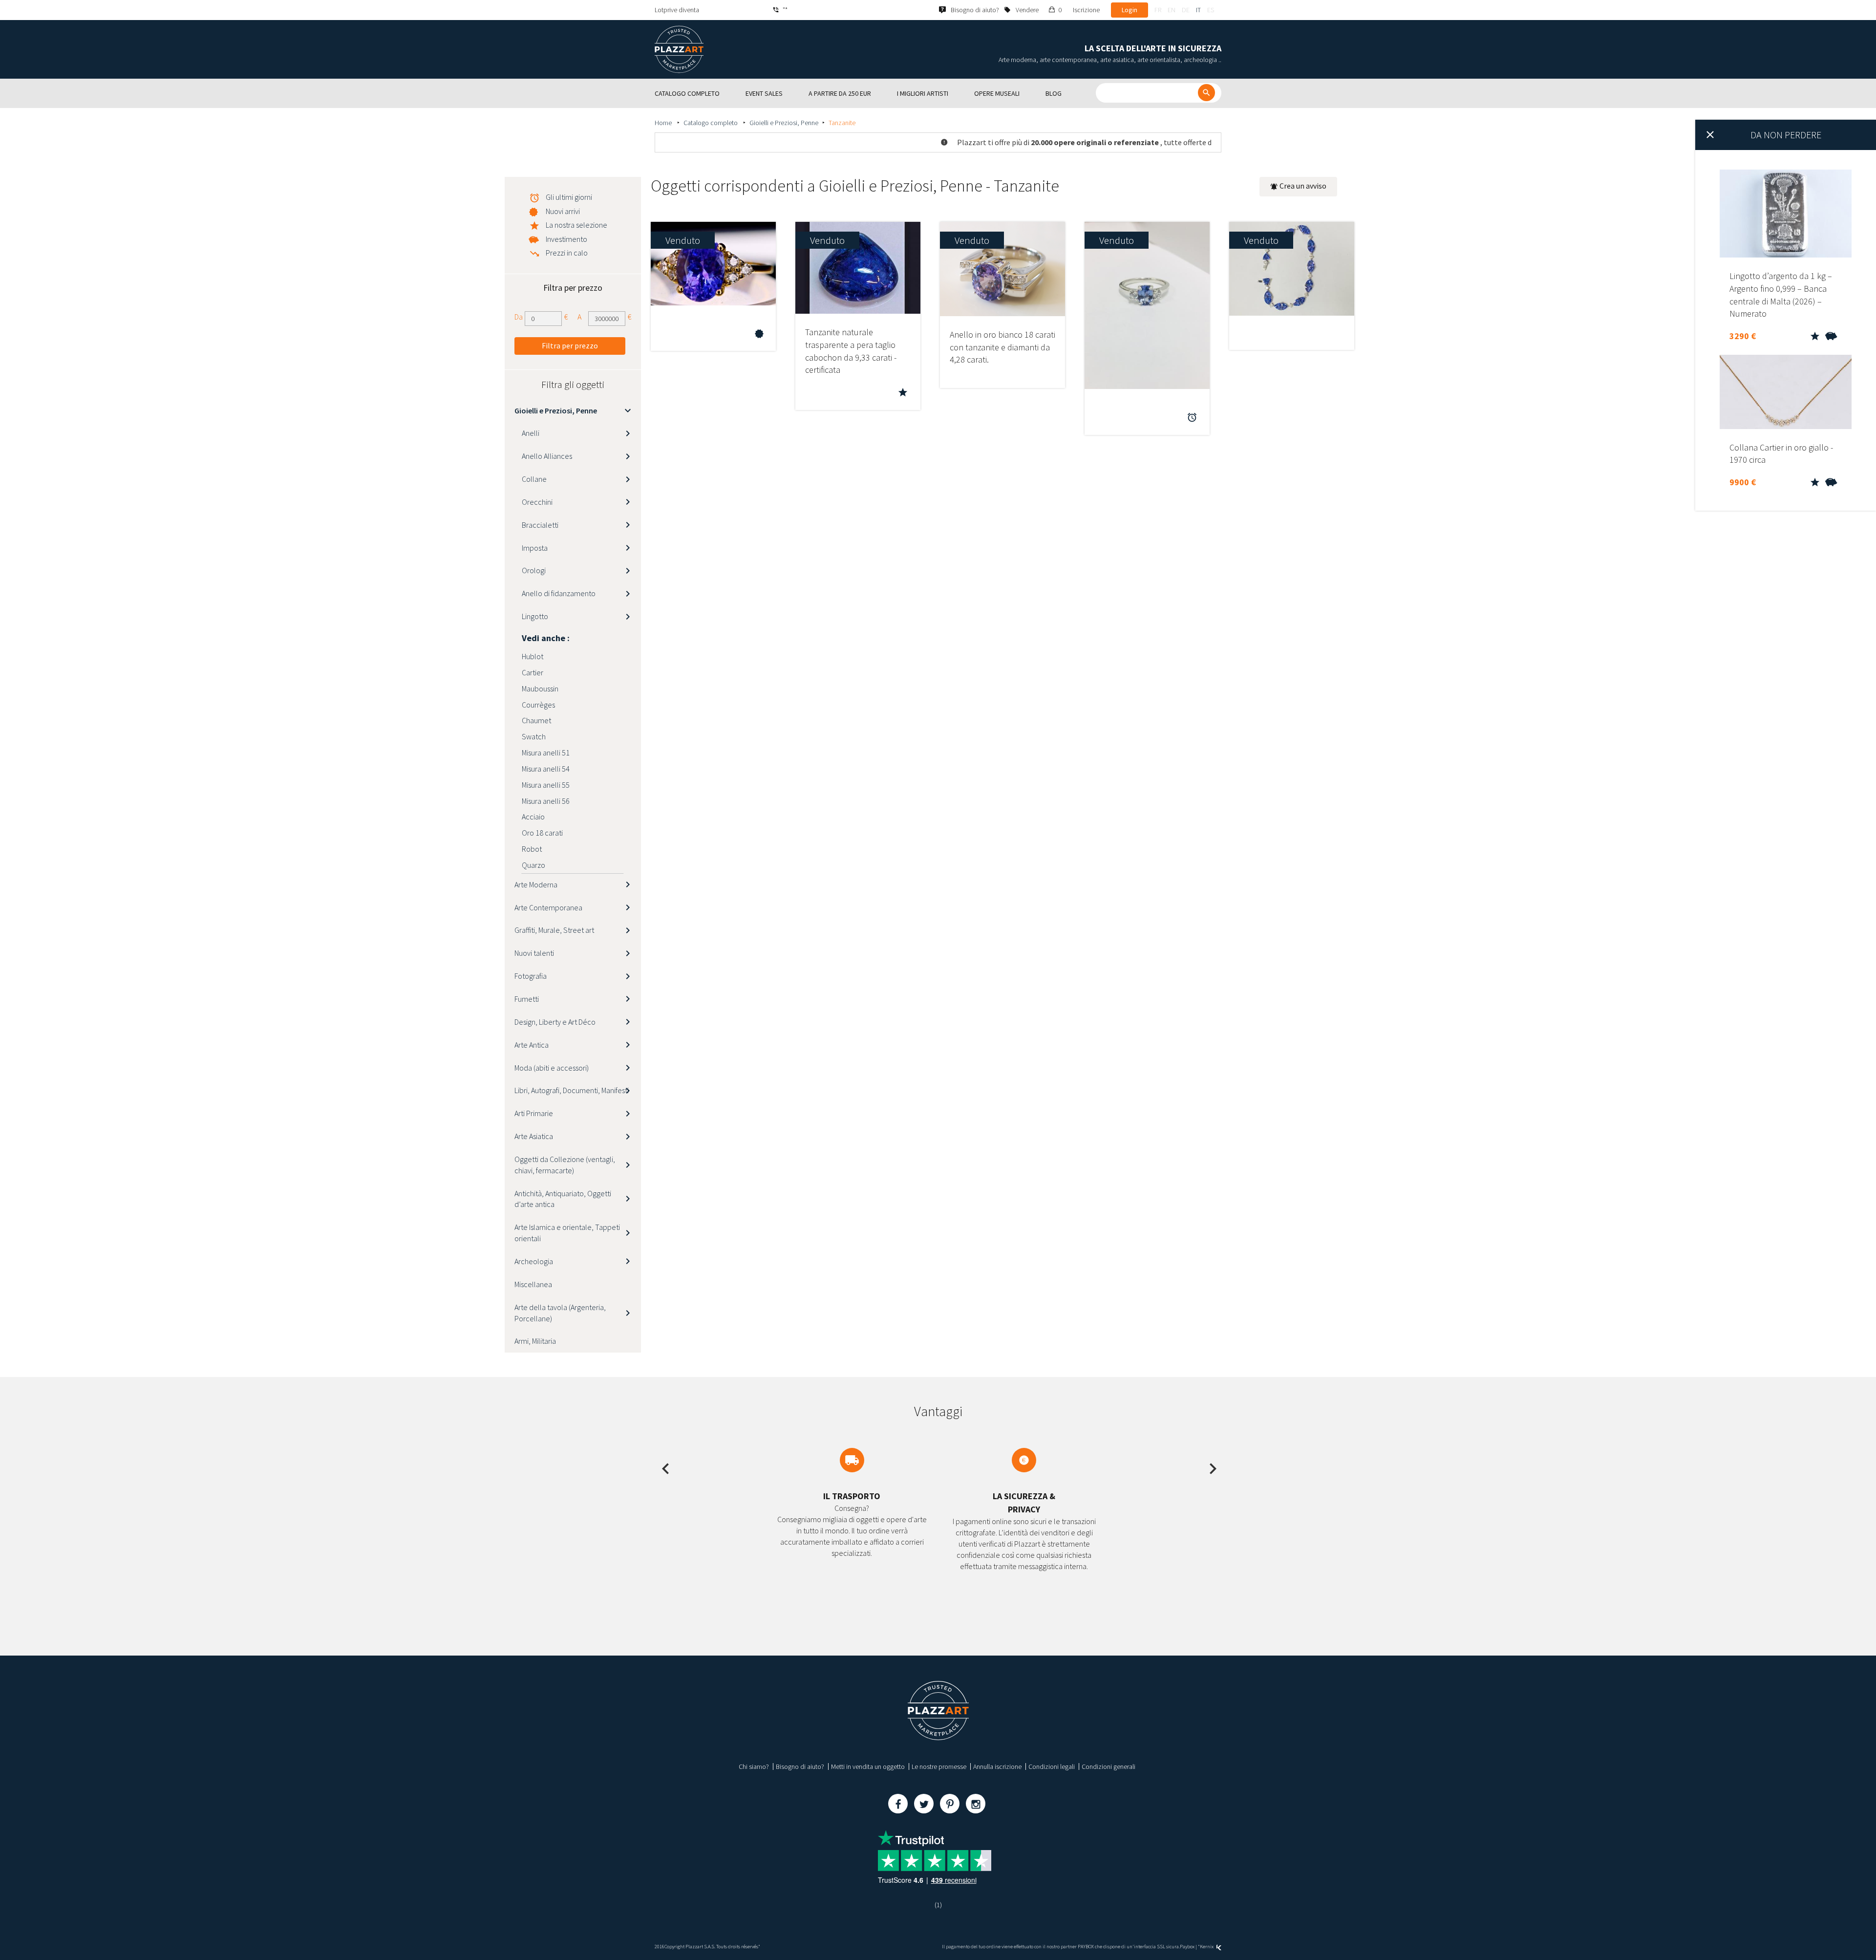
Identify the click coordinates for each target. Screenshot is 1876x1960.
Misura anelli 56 (546, 801)
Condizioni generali (1109, 1766)
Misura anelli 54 (546, 769)
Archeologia (534, 1261)
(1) (938, 1905)
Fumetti (527, 999)
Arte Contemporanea (548, 907)
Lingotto (535, 616)
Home (664, 123)
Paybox (1187, 1947)
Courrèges (538, 705)
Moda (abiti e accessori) (552, 1068)
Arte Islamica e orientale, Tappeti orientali (567, 1233)
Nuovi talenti (534, 953)
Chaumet (536, 720)
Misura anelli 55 (546, 785)
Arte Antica (532, 1045)
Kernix (1207, 1947)
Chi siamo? (754, 1766)
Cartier (533, 672)
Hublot (533, 656)
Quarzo (533, 865)
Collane (534, 479)
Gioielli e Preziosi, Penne (784, 123)
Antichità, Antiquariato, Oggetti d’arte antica (563, 1199)
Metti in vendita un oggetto (868, 1766)
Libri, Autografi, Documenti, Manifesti (572, 1090)
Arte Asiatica (534, 1136)
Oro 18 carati (542, 833)
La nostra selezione (576, 225)
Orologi (534, 570)
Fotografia (531, 976)
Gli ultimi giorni (569, 197)
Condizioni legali (1052, 1766)
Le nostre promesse (939, 1766)
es (1211, 10)
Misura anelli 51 (546, 753)
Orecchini (537, 502)
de (1186, 10)
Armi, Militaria (535, 1341)
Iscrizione (1086, 10)
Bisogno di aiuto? (800, 1766)
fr (1158, 10)
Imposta (535, 548)
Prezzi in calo (567, 253)
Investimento (566, 239)
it (1198, 10)
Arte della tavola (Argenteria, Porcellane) (560, 1313)
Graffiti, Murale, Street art (554, 930)
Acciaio (533, 817)
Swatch (534, 736)
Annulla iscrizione (997, 1766)
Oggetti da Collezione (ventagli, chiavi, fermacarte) (565, 1165)
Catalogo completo (711, 123)
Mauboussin (540, 689)
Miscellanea (533, 1284)
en (1172, 10)
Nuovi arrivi (563, 211)
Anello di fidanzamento (559, 593)
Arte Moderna (536, 884)
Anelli (531, 433)
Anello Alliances (547, 456)
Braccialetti (540, 525)
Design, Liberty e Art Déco (555, 1022)
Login (1130, 10)
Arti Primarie (534, 1113)
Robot (532, 849)
